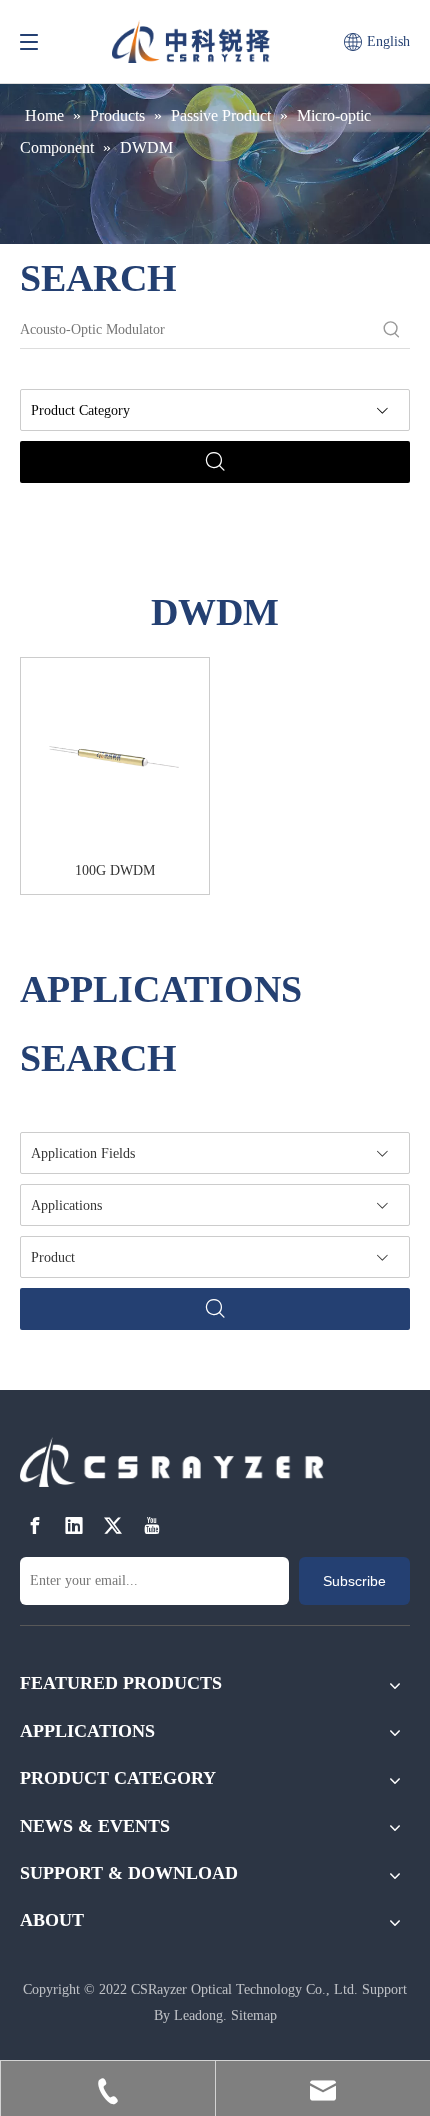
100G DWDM (115, 870)
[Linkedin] (74, 1525)
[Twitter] (113, 1525)
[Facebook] (35, 1525)
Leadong (198, 2015)
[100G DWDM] (115, 758)
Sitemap (254, 2015)
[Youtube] (152, 1525)
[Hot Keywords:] (392, 330)
